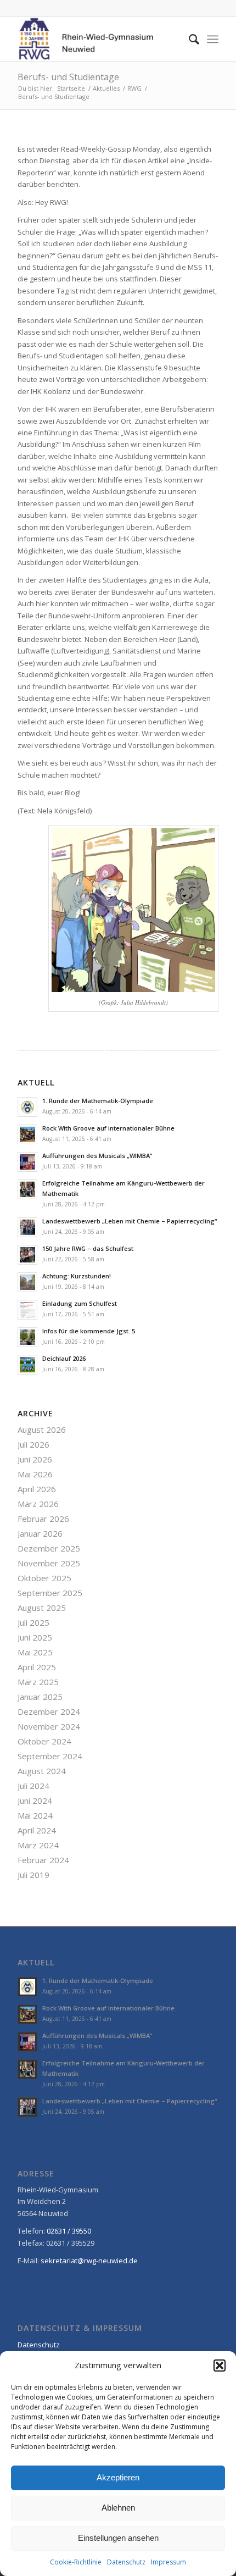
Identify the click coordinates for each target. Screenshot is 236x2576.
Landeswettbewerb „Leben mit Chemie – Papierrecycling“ (130, 1221)
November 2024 (49, 1726)
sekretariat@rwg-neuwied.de (89, 2261)
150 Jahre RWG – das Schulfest (88, 1248)
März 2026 (38, 1504)
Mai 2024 (35, 1815)
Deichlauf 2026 (64, 1358)
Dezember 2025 (49, 1548)
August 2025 (42, 1608)
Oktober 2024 (44, 1741)
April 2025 (37, 1667)
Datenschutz (126, 2562)
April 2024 (37, 1830)
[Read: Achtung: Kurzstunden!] (27, 1282)
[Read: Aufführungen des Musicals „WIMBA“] (27, 1162)
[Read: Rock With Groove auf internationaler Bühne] (27, 1134)
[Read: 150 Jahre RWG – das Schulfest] (27, 1255)
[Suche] (189, 39)
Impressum (168, 2562)
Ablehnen (118, 2508)
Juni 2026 (35, 1459)
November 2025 (49, 1563)
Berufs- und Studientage (68, 77)
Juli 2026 (33, 1444)
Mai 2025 (35, 1652)
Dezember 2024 (49, 1711)
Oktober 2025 (44, 1578)
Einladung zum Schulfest (80, 1303)
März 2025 (38, 1682)
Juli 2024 (33, 1786)
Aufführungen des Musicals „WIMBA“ (97, 1156)
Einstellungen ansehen (118, 2538)
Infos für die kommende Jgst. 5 (89, 1331)
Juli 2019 (33, 1875)
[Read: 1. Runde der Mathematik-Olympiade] (27, 1107)
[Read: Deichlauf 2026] (27, 1365)
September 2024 (50, 1756)
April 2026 (37, 1489)
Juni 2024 (35, 1801)
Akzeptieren (118, 2477)
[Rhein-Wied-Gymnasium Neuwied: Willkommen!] (98, 39)
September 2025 (50, 1593)
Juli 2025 (33, 1622)
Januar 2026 (40, 1533)
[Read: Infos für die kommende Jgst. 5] (27, 1337)
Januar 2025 (40, 1697)
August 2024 (42, 1771)
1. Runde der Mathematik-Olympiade (98, 1101)
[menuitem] (189, 39)
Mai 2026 (35, 1474)
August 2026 (42, 1430)
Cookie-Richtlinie (76, 2562)
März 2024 (38, 1845)
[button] (220, 2366)
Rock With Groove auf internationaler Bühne (108, 1128)
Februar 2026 (43, 1519)
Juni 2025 (35, 1637)
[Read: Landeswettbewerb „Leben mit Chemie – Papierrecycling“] (27, 1227)
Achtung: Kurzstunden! (77, 1276)
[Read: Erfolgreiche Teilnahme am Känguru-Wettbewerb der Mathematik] (27, 1189)
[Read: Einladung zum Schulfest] (27, 1310)
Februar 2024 (43, 1860)
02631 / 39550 (69, 2231)
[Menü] (213, 39)
